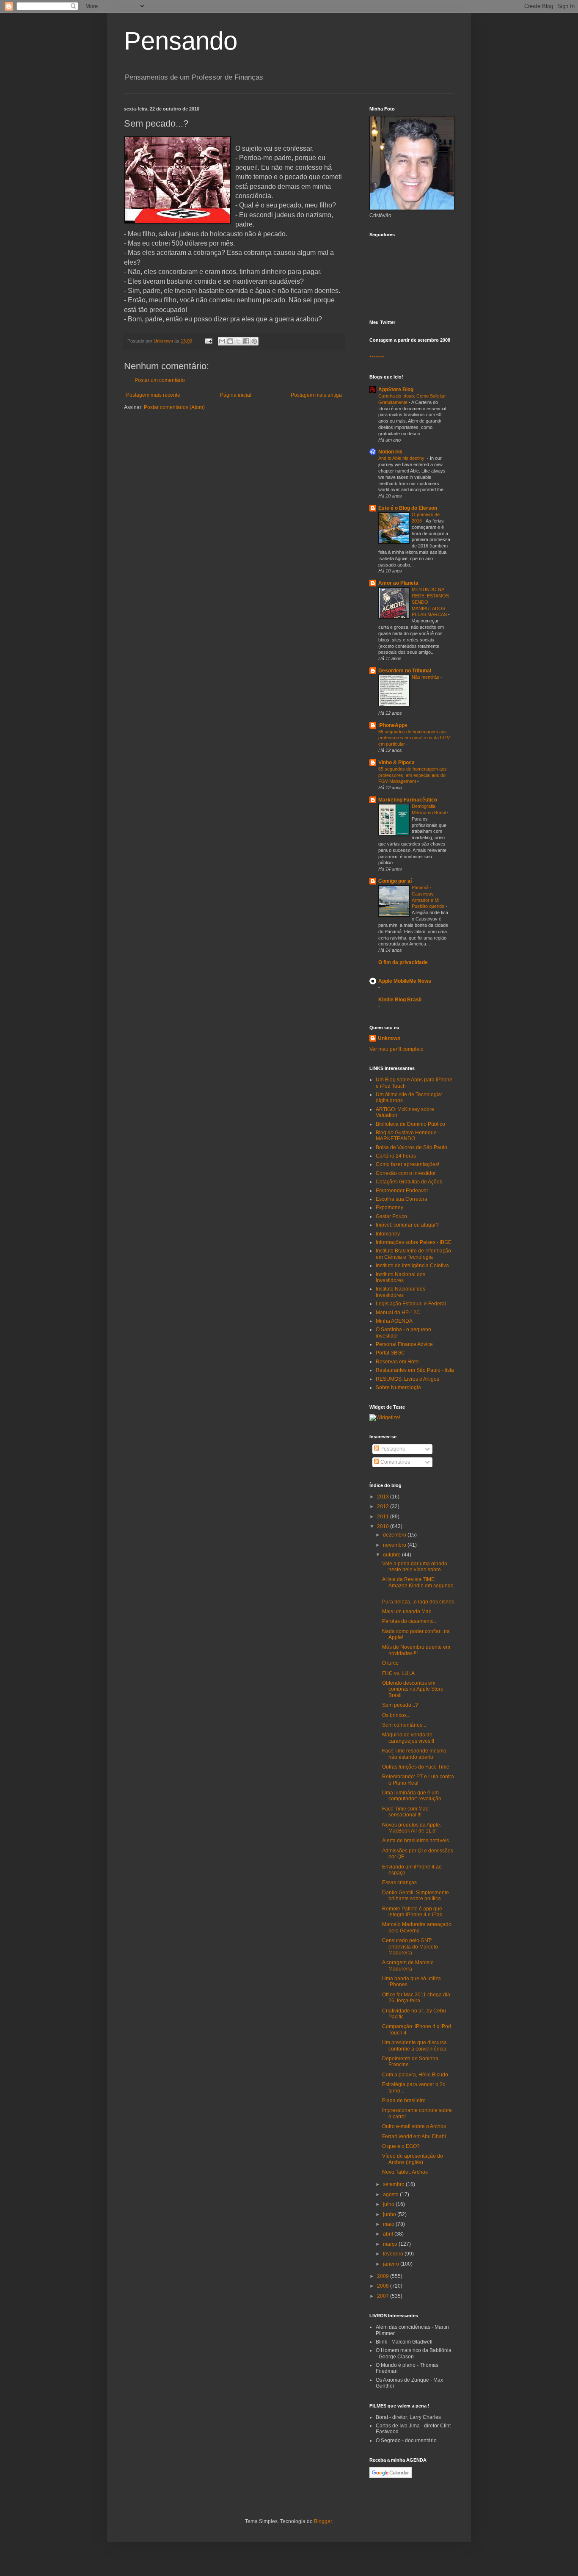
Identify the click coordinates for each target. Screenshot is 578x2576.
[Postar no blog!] (230, 341)
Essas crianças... (401, 1882)
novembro (395, 1545)
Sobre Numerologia (398, 1388)
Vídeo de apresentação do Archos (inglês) (413, 2159)
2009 (384, 2276)
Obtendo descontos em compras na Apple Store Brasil (413, 1689)
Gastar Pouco (391, 1216)
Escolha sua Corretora (402, 1199)
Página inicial (236, 395)
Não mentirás (426, 677)
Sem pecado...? (400, 1705)
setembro (394, 2184)
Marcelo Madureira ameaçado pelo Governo (417, 1927)
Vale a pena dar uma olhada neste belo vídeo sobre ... (415, 1567)
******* (377, 358)
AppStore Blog (396, 390)
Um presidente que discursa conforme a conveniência (414, 2045)
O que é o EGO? (401, 2146)
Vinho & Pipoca (396, 763)
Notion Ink (390, 452)
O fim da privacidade (403, 962)
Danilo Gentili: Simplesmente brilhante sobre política (416, 1896)
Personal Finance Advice (404, 1344)
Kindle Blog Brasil (400, 1000)
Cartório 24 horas (396, 1156)
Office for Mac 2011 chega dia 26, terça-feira (416, 1998)
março (391, 2244)
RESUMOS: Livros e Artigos (407, 1379)
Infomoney (388, 1234)
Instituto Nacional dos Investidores (400, 1277)
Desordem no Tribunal (405, 671)
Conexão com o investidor (406, 1173)
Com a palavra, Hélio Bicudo (415, 2075)
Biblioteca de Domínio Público (410, 1124)
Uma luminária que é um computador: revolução (412, 1796)
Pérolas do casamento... (410, 1621)
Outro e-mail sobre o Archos (414, 2126)
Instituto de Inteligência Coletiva (412, 1266)
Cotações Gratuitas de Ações (409, 1182)
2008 (384, 2286)
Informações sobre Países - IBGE (414, 1242)
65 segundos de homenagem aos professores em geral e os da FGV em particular (414, 738)
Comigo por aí (395, 881)
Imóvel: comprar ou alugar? (407, 1225)
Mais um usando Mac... (409, 1611)
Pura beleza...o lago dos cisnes (418, 1602)
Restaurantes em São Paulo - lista (415, 1370)
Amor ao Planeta (398, 583)
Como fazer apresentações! (407, 1164)
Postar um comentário (160, 380)
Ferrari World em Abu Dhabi (414, 2137)
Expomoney (389, 1208)
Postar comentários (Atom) (174, 407)
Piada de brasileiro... (406, 2101)
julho (389, 2204)
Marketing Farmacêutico (408, 800)
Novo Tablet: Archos (405, 2172)
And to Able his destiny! (403, 458)
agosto (391, 2195)
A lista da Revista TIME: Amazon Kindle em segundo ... (418, 1585)
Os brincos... (396, 1715)
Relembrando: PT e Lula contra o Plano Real (418, 1780)
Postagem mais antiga (316, 395)
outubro (392, 1555)
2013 (384, 1497)
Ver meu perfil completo (396, 1049)
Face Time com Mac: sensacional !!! (406, 1812)
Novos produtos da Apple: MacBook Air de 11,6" (412, 1828)
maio (389, 2224)
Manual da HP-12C (398, 1313)
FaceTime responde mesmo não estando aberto (414, 1754)
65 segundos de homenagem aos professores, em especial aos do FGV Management (413, 775)
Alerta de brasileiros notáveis (416, 1841)
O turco (390, 1663)
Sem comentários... (404, 1725)
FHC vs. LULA (398, 1673)
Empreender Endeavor (402, 1191)
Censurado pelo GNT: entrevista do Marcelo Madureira (410, 1947)
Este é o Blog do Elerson (408, 508)
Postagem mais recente (153, 395)
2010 (384, 1526)
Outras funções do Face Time (416, 1767)
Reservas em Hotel (398, 1362)
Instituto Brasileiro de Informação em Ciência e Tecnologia (413, 1254)
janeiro (392, 2264)
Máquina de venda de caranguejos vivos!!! (408, 1738)
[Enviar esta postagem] (208, 341)
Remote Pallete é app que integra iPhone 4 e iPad (412, 1912)
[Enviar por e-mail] (222, 341)
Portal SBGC (390, 1353)
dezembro (395, 1535)
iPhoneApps (393, 725)
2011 (384, 1517)
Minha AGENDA (394, 1321)
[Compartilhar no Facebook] (246, 341)
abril (389, 2234)
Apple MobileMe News (405, 981)
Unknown (389, 1038)
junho (390, 2214)
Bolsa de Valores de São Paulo (411, 1147)
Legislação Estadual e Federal (411, 1304)
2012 (384, 1506)
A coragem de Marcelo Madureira (408, 1965)
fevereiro (394, 2254)
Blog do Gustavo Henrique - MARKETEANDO (408, 1136)
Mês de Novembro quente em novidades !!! (416, 1650)
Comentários (395, 1462)
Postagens (392, 1449)
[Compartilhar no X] (238, 341)
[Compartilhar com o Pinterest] (254, 341)
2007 (384, 2296)
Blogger (323, 2521)
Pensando (181, 41)
